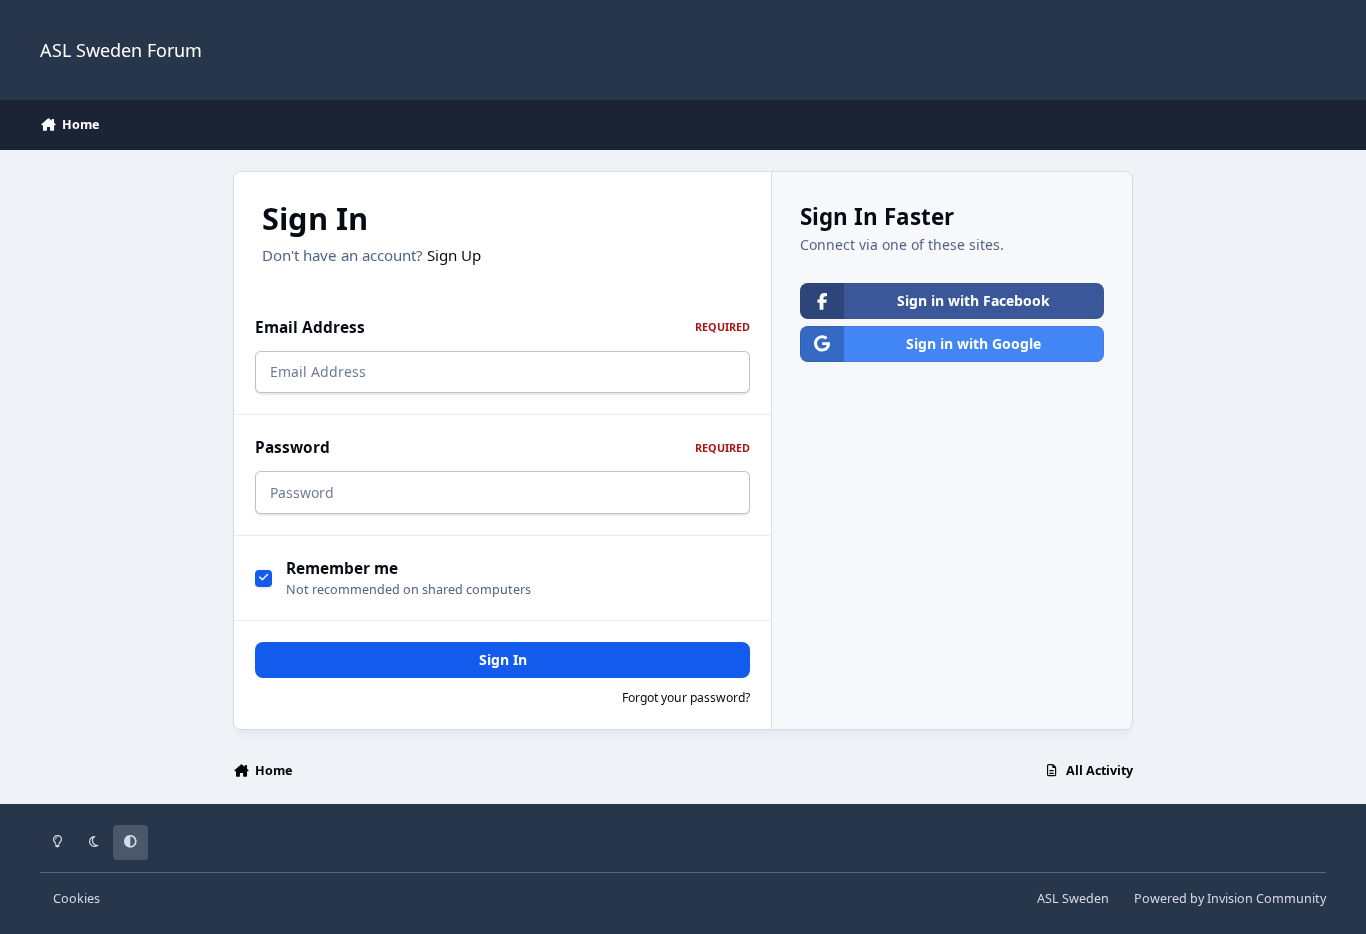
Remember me (342, 568)
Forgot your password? (686, 697)
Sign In (503, 659)
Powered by (1230, 898)
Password (502, 447)
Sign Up (454, 255)
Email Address (502, 327)
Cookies (76, 898)
